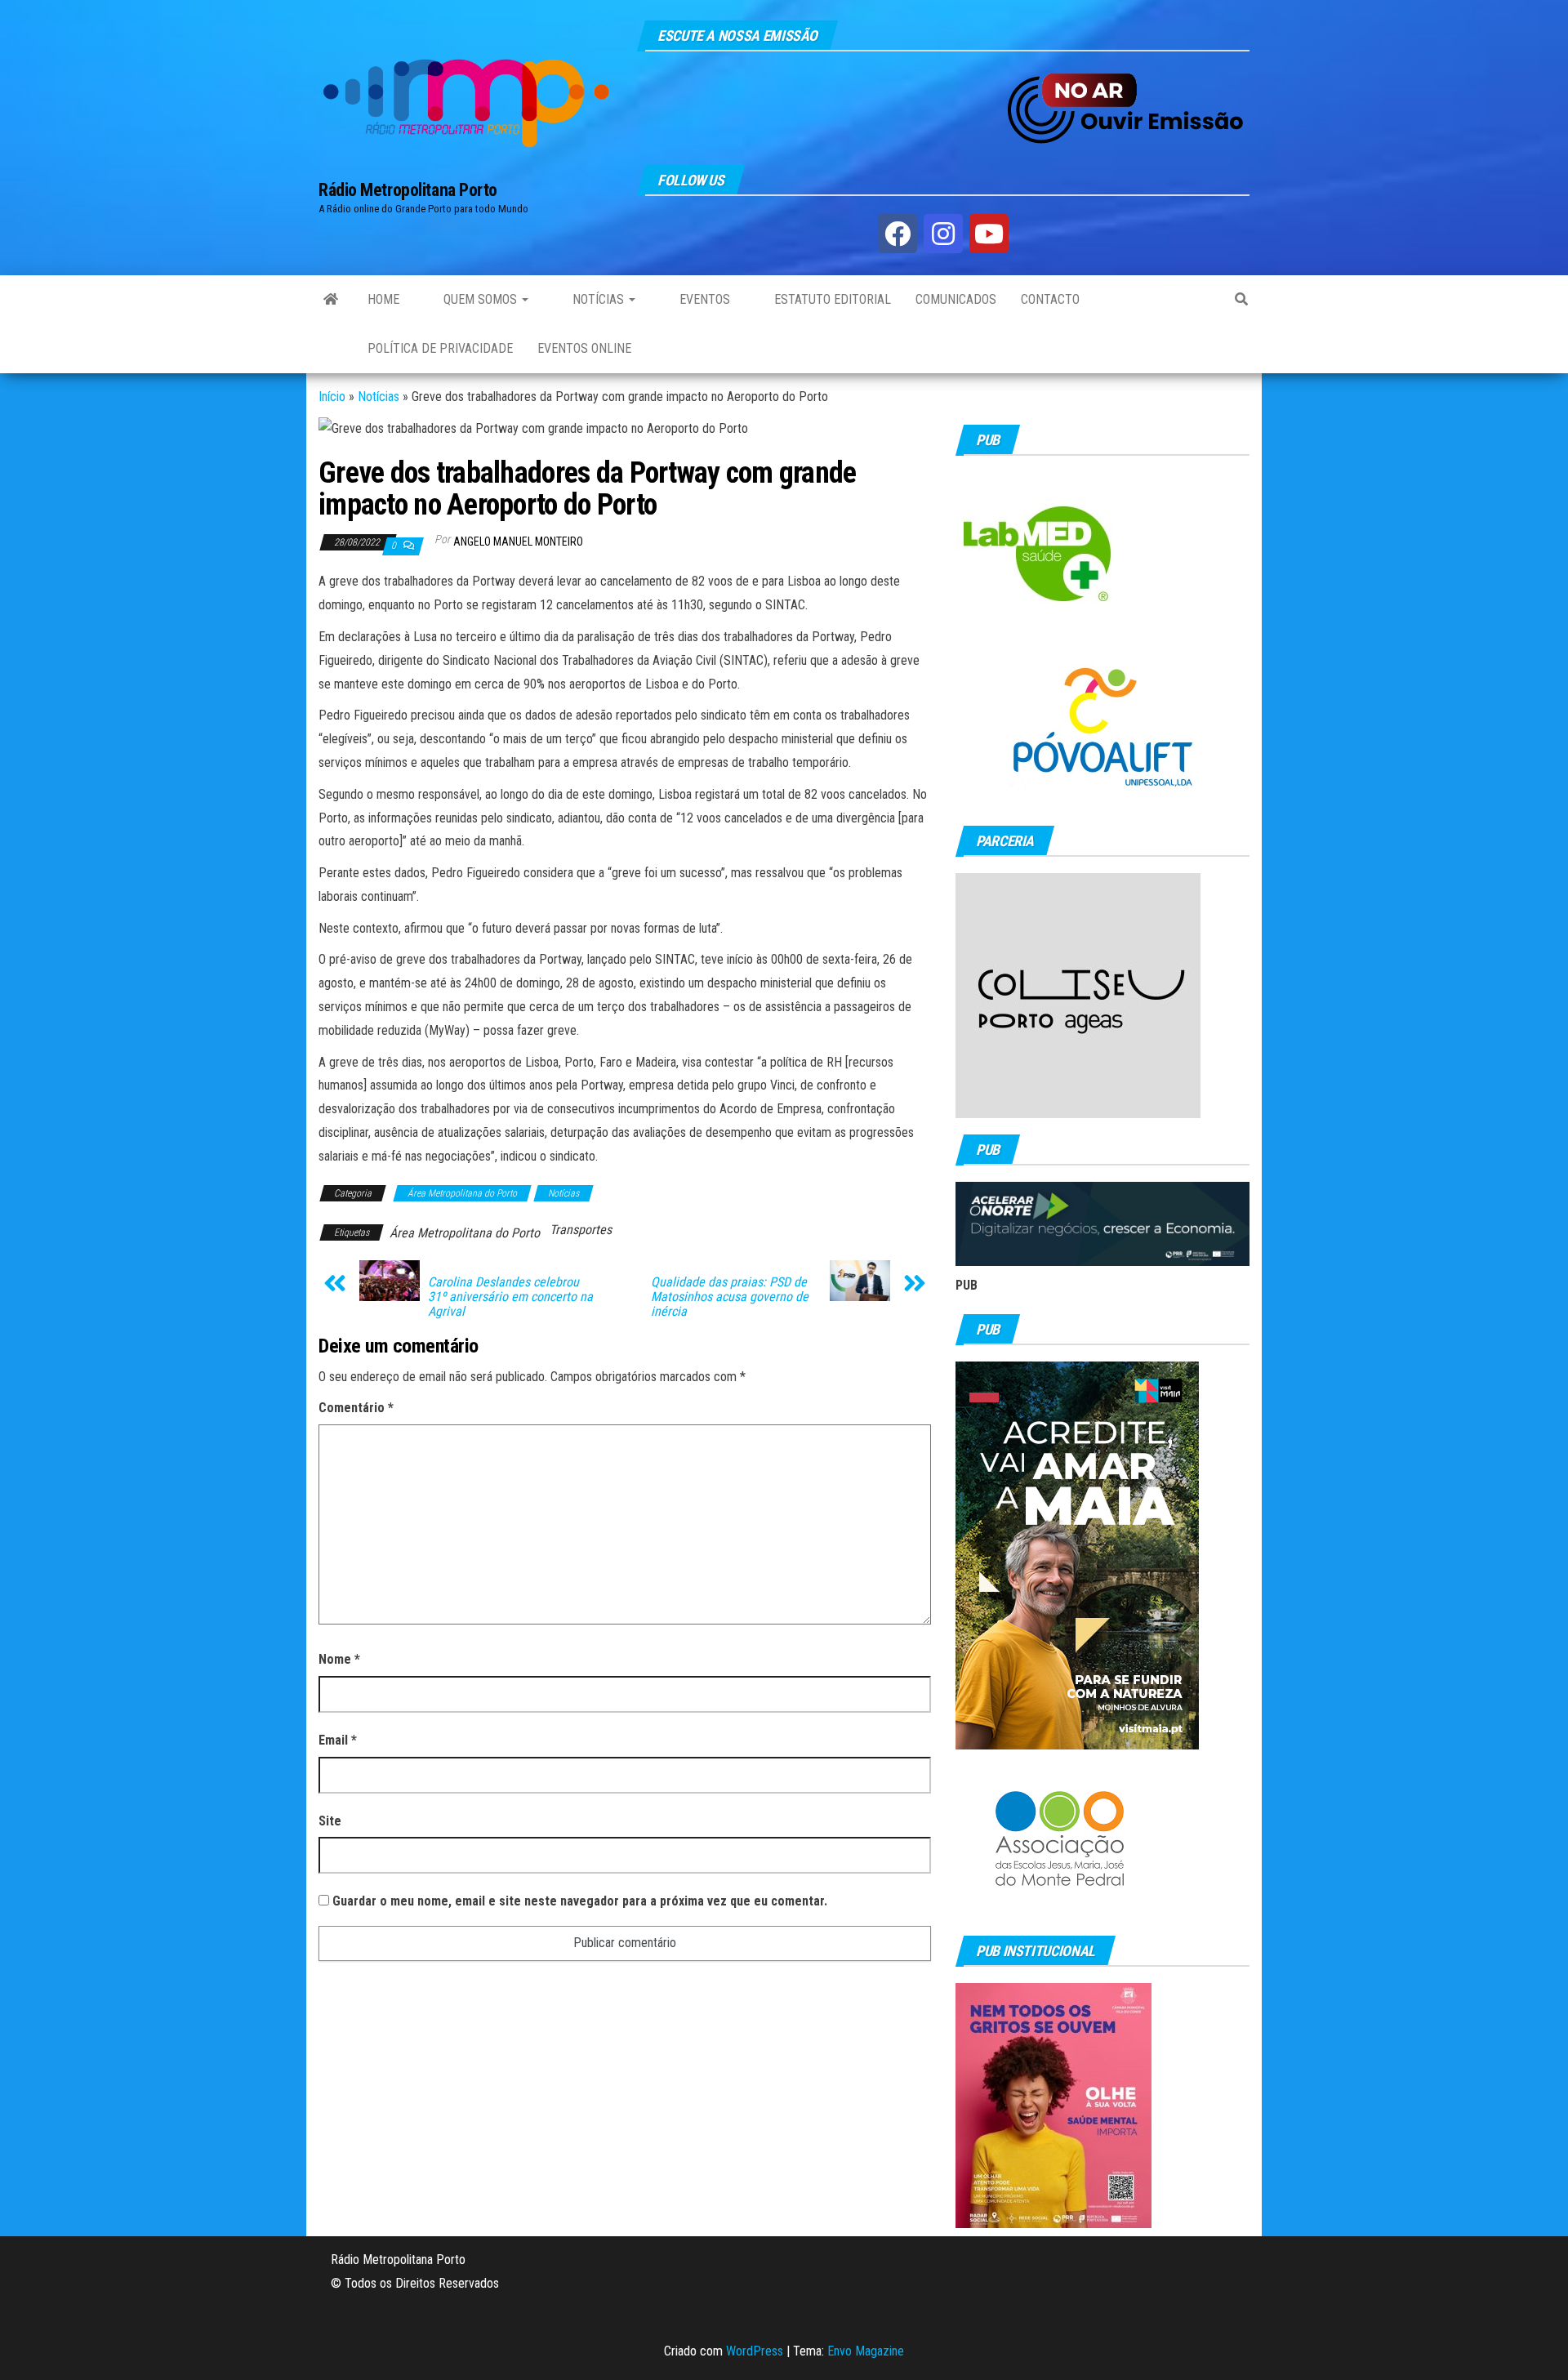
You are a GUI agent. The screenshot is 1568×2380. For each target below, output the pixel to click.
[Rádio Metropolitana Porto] (331, 300)
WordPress (755, 2351)
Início (332, 397)
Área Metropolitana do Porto (462, 1193)
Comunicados (956, 299)
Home (383, 299)
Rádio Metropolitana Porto (408, 190)
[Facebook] (898, 234)
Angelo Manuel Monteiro (518, 542)
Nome (339, 1659)
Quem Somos (480, 299)
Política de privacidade (440, 348)
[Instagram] (943, 234)
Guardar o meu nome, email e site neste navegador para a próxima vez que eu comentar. (580, 1901)
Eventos (703, 299)
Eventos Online (584, 348)
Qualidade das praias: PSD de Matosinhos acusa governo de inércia (730, 1297)
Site (330, 1821)
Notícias (598, 299)
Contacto (1050, 299)
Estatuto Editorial (831, 299)
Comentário (356, 1408)
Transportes (581, 1230)
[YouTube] (989, 234)
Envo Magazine (866, 2351)
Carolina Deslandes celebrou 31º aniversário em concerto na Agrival (510, 1297)
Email (338, 1740)
